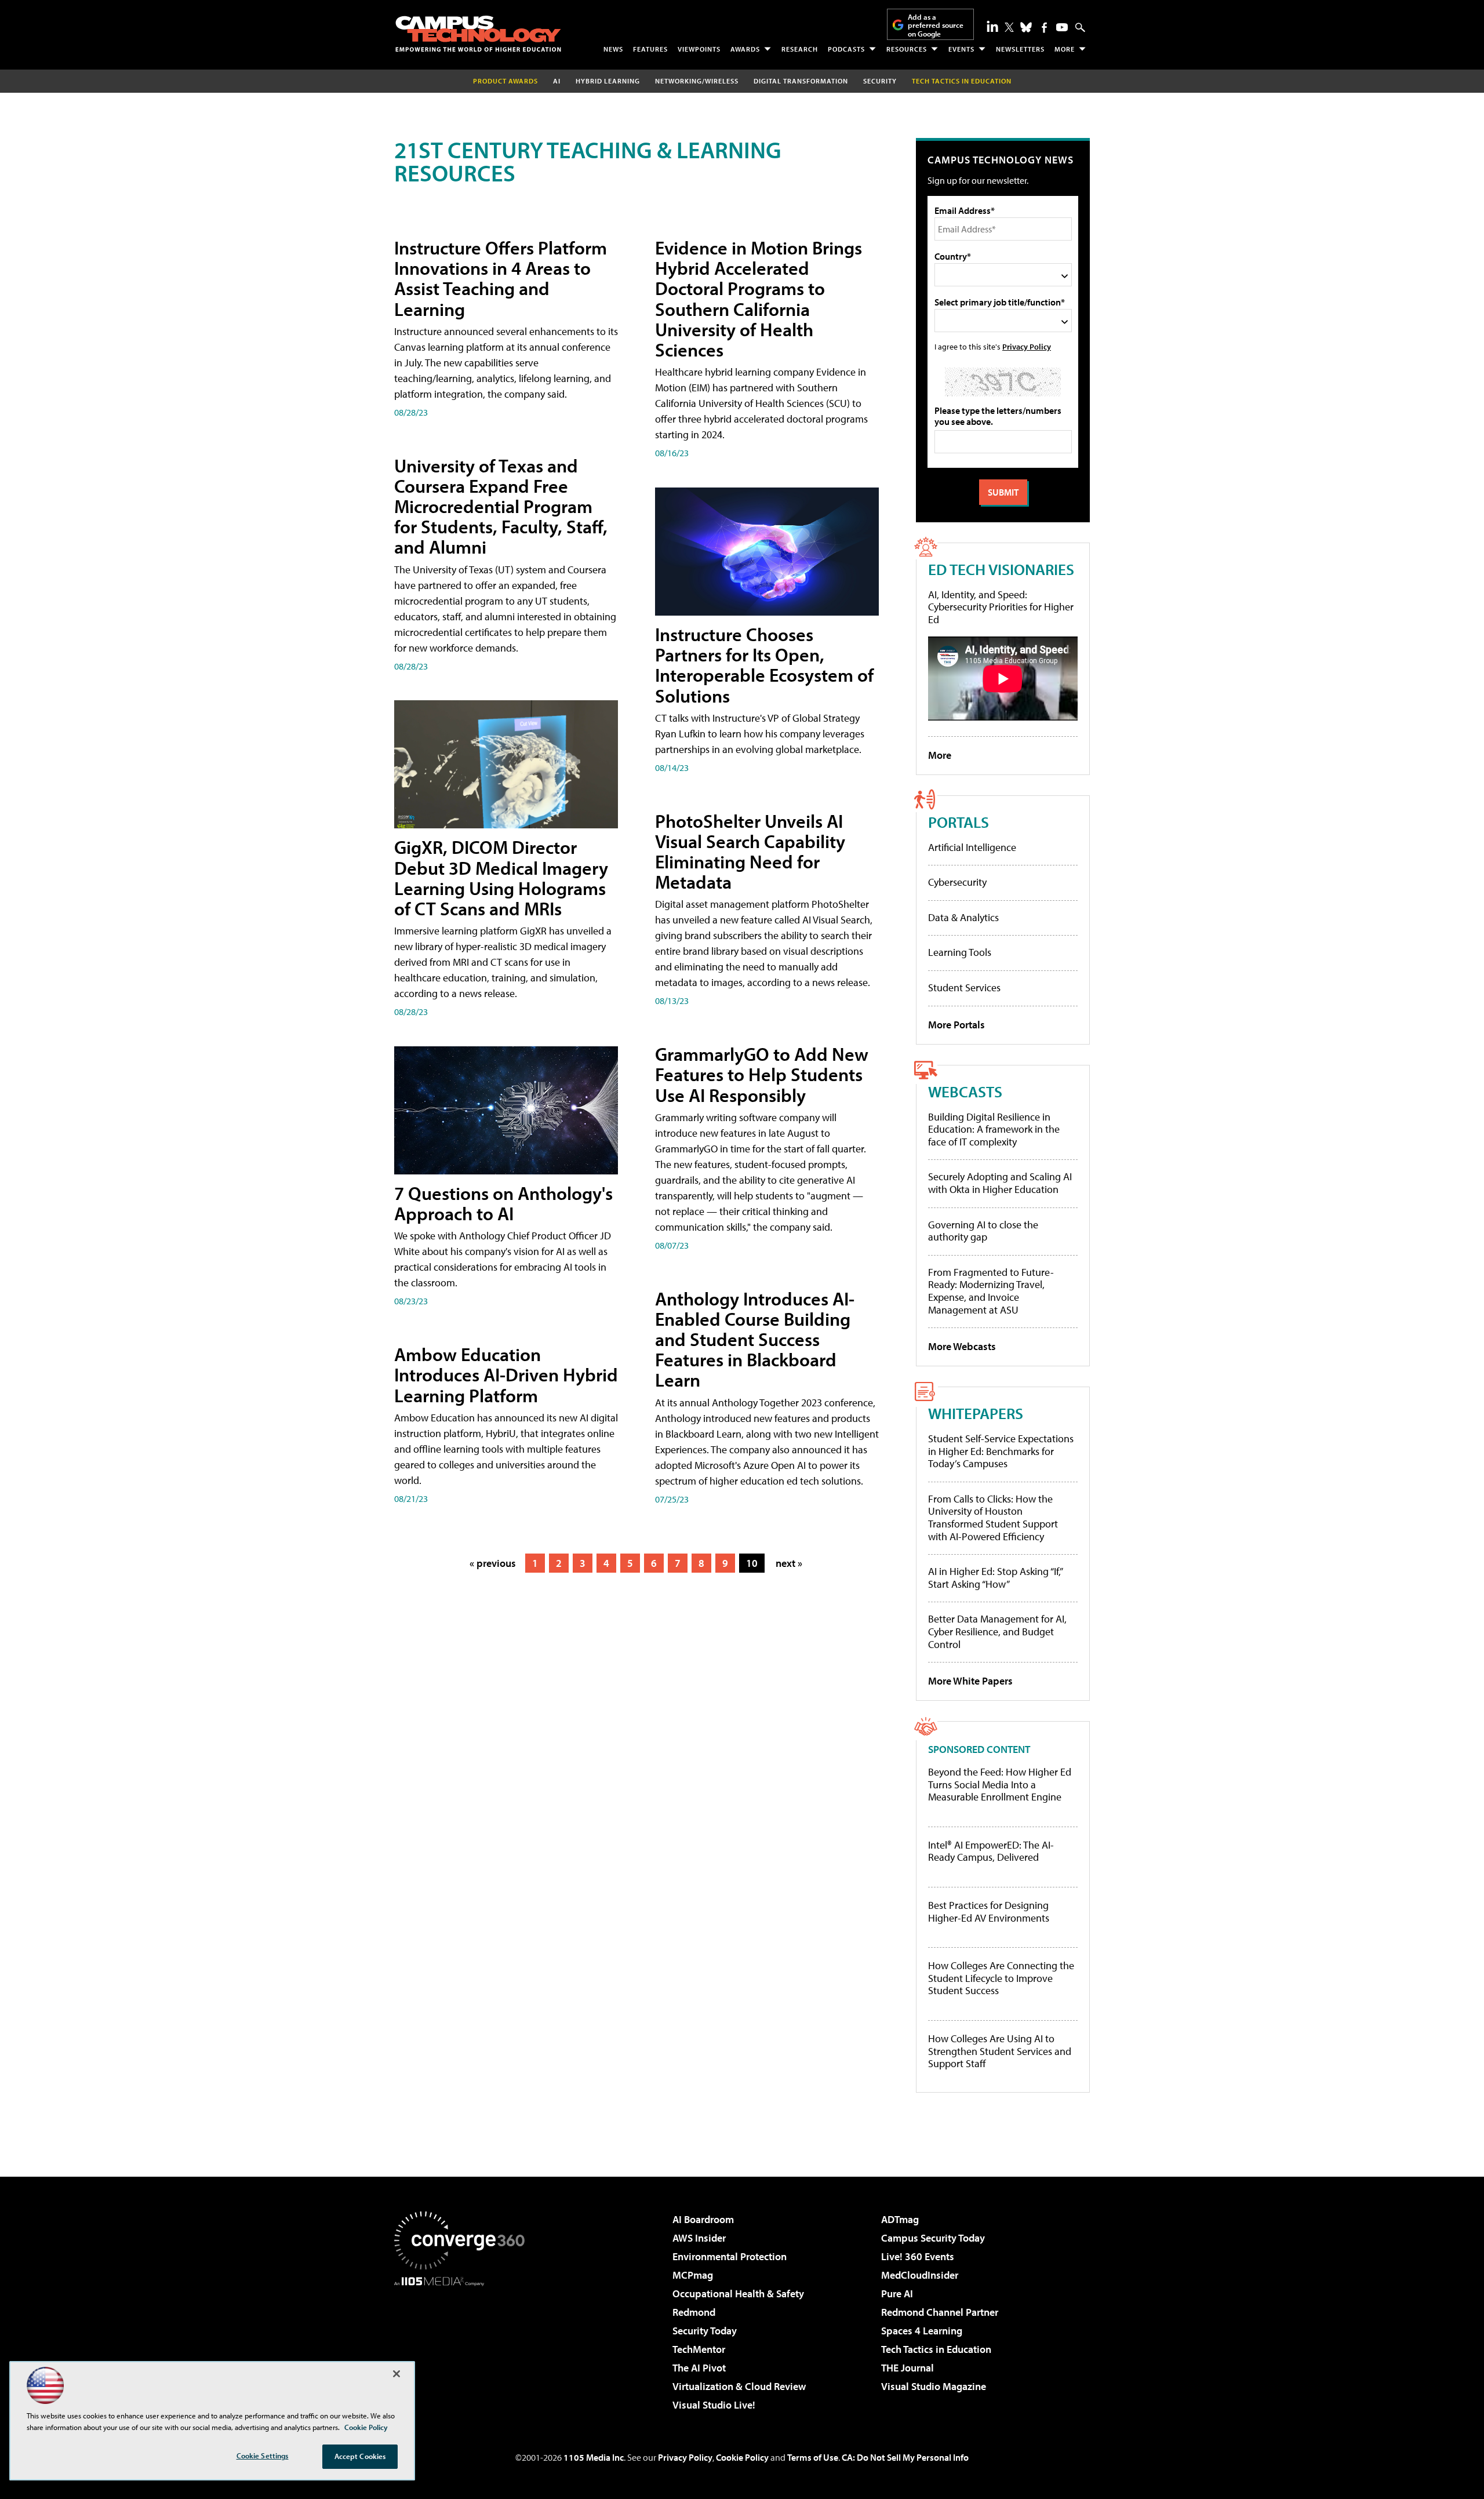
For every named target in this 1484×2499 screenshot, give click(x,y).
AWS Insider (699, 2238)
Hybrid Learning (608, 81)
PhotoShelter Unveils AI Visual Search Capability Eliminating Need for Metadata (750, 852)
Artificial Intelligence (972, 847)
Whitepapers (976, 1413)
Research (800, 49)
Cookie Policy (742, 2457)
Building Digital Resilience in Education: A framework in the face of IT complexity (994, 1129)
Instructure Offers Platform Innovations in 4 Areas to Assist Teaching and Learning (501, 278)
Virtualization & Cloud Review (739, 2386)
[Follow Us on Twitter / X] (1009, 27)
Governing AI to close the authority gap (983, 1231)
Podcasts (846, 49)
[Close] (397, 2374)
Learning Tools (960, 952)
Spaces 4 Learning (922, 2331)
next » (789, 1563)
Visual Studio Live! (714, 2405)
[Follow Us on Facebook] (1044, 28)
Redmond (694, 2312)
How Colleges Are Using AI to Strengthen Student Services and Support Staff (1000, 2051)
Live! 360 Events (918, 2256)
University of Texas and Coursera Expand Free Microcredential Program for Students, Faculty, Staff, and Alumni (501, 506)
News (613, 49)
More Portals (956, 1025)
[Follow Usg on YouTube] (1062, 27)
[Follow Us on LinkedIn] (992, 26)
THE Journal (908, 2368)
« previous (493, 1563)
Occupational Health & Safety (738, 2294)
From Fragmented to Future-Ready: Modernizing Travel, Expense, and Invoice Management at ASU (991, 1291)
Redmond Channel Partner (940, 2312)
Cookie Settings (263, 2456)
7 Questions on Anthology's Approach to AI (503, 1203)
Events (961, 49)
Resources (907, 49)
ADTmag (900, 2219)
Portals (959, 822)
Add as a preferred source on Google (936, 25)
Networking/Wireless (697, 81)
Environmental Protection (730, 2256)
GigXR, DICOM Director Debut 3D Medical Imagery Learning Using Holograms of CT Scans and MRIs (501, 878)
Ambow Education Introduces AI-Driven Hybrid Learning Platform (506, 1374)
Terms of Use (813, 2457)
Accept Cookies (360, 2456)
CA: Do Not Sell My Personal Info (905, 2457)
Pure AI (897, 2294)
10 (752, 1563)
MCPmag (693, 2275)
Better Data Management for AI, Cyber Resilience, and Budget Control (997, 1631)
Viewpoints (699, 49)
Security (880, 81)
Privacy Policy (1027, 346)
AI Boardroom (703, 2219)
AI (557, 81)
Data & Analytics (963, 917)
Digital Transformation (801, 81)
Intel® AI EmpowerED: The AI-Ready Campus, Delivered (991, 1851)
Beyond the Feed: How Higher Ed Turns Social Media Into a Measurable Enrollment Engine (1000, 1785)
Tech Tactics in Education (936, 2349)
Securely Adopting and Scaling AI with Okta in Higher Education (1000, 1183)
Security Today (705, 2331)
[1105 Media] (464, 2345)
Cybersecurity (957, 882)
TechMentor (699, 2349)
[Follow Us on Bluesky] (1026, 27)
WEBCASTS (965, 1091)
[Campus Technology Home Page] (478, 34)
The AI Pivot (699, 2368)
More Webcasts (962, 1346)
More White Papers (970, 1681)
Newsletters (1020, 49)
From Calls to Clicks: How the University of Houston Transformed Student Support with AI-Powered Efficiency (993, 1518)
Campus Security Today (933, 2238)
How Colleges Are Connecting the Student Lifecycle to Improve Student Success (1001, 1978)
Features (650, 49)
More (1065, 49)
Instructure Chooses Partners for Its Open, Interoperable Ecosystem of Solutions (764, 665)
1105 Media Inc (594, 2457)
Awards (745, 49)
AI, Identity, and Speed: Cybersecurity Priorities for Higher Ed (1001, 607)
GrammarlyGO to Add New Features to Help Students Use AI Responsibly (762, 1074)
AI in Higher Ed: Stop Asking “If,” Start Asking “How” (995, 1578)
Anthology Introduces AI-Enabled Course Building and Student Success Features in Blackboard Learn (755, 1339)
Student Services (964, 987)
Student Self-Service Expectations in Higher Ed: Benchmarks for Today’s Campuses (1001, 1451)
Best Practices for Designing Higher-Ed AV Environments (989, 1911)
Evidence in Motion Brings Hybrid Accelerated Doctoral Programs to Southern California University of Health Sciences (759, 299)
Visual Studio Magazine (934, 2386)
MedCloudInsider (920, 2275)
